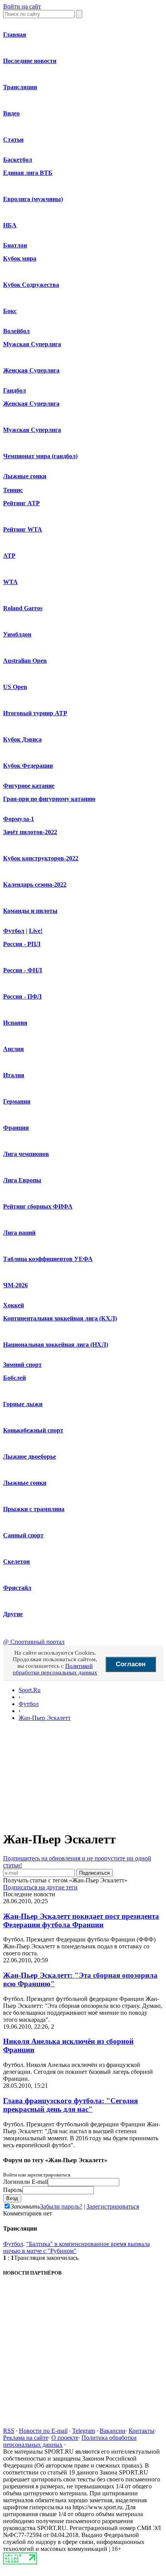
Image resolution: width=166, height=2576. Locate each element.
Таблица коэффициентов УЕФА (48, 1259)
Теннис (13, 490)
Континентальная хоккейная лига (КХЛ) (60, 1318)
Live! (36, 931)
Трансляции (20, 87)
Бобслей (14, 1378)
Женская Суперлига (31, 370)
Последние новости (30, 61)
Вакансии (113, 2431)
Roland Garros (23, 608)
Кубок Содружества (31, 285)
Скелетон (16, 1561)
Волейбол (16, 331)
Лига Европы (22, 1180)
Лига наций (19, 1233)
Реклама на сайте (26, 2438)
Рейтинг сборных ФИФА (38, 1206)
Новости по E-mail (43, 2431)
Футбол (14, 931)
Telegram (84, 2431)
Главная (15, 35)
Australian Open (25, 661)
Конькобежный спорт (33, 1430)
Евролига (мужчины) (33, 199)
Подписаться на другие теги (40, 1887)
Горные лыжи (23, 1404)
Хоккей (14, 1305)
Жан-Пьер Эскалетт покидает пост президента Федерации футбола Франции (81, 1920)
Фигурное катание (29, 786)
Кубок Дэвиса (22, 739)
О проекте (65, 2438)
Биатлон (15, 245)
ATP (9, 556)
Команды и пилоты (30, 911)
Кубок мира (20, 258)
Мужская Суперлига (32, 344)
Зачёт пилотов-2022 (30, 832)
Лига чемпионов (26, 1154)
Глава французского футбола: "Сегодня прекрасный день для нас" (70, 2105)
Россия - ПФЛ (22, 996)
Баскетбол (18, 160)
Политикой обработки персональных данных (55, 1669)
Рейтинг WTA (23, 529)
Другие (13, 1614)
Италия (14, 1075)
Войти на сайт (22, 6)
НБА (10, 225)
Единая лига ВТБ (28, 173)
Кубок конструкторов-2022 (41, 858)
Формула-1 (19, 819)
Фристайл (17, 1588)
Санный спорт (23, 1535)
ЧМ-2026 (15, 1285)
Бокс (10, 311)
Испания (15, 1023)
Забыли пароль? (61, 2206)
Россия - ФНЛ (23, 970)
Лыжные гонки (25, 476)
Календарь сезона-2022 (35, 884)
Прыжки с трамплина (34, 1509)
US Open (15, 687)
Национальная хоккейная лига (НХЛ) (56, 1345)
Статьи (13, 140)
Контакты (141, 2431)
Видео (11, 113)
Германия (17, 1101)
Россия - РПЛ (22, 944)
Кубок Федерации (28, 766)
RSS (9, 2431)
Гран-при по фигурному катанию (49, 799)
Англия (14, 1049)
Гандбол (14, 390)
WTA (10, 582)
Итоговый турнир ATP (35, 713)
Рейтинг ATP (21, 503)
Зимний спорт (22, 1365)
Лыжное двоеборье (30, 1456)
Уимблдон (17, 634)
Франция (16, 1128)
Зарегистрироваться (113, 2206)
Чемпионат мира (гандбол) (40, 456)
